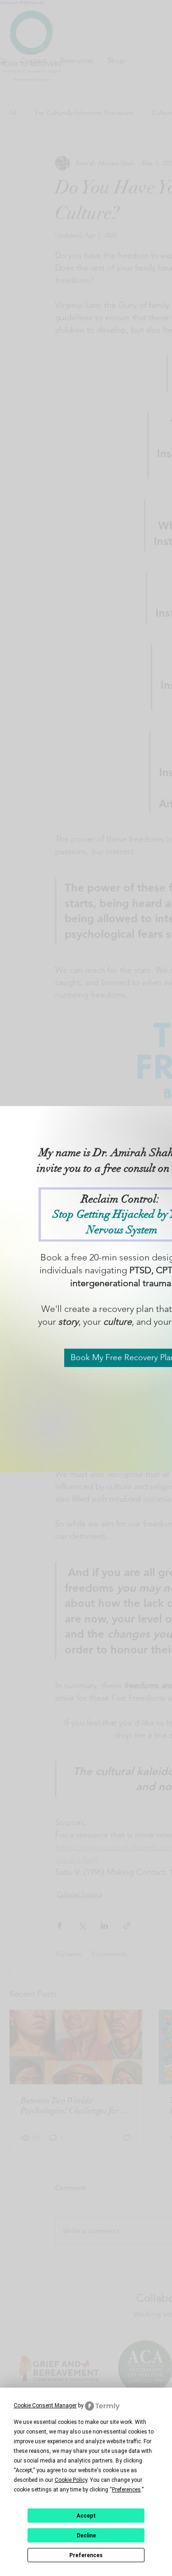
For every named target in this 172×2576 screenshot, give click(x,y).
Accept (86, 2516)
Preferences (86, 2555)
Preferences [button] (126, 2490)
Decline (86, 2536)
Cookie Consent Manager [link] (45, 2406)
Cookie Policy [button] (71, 2480)
